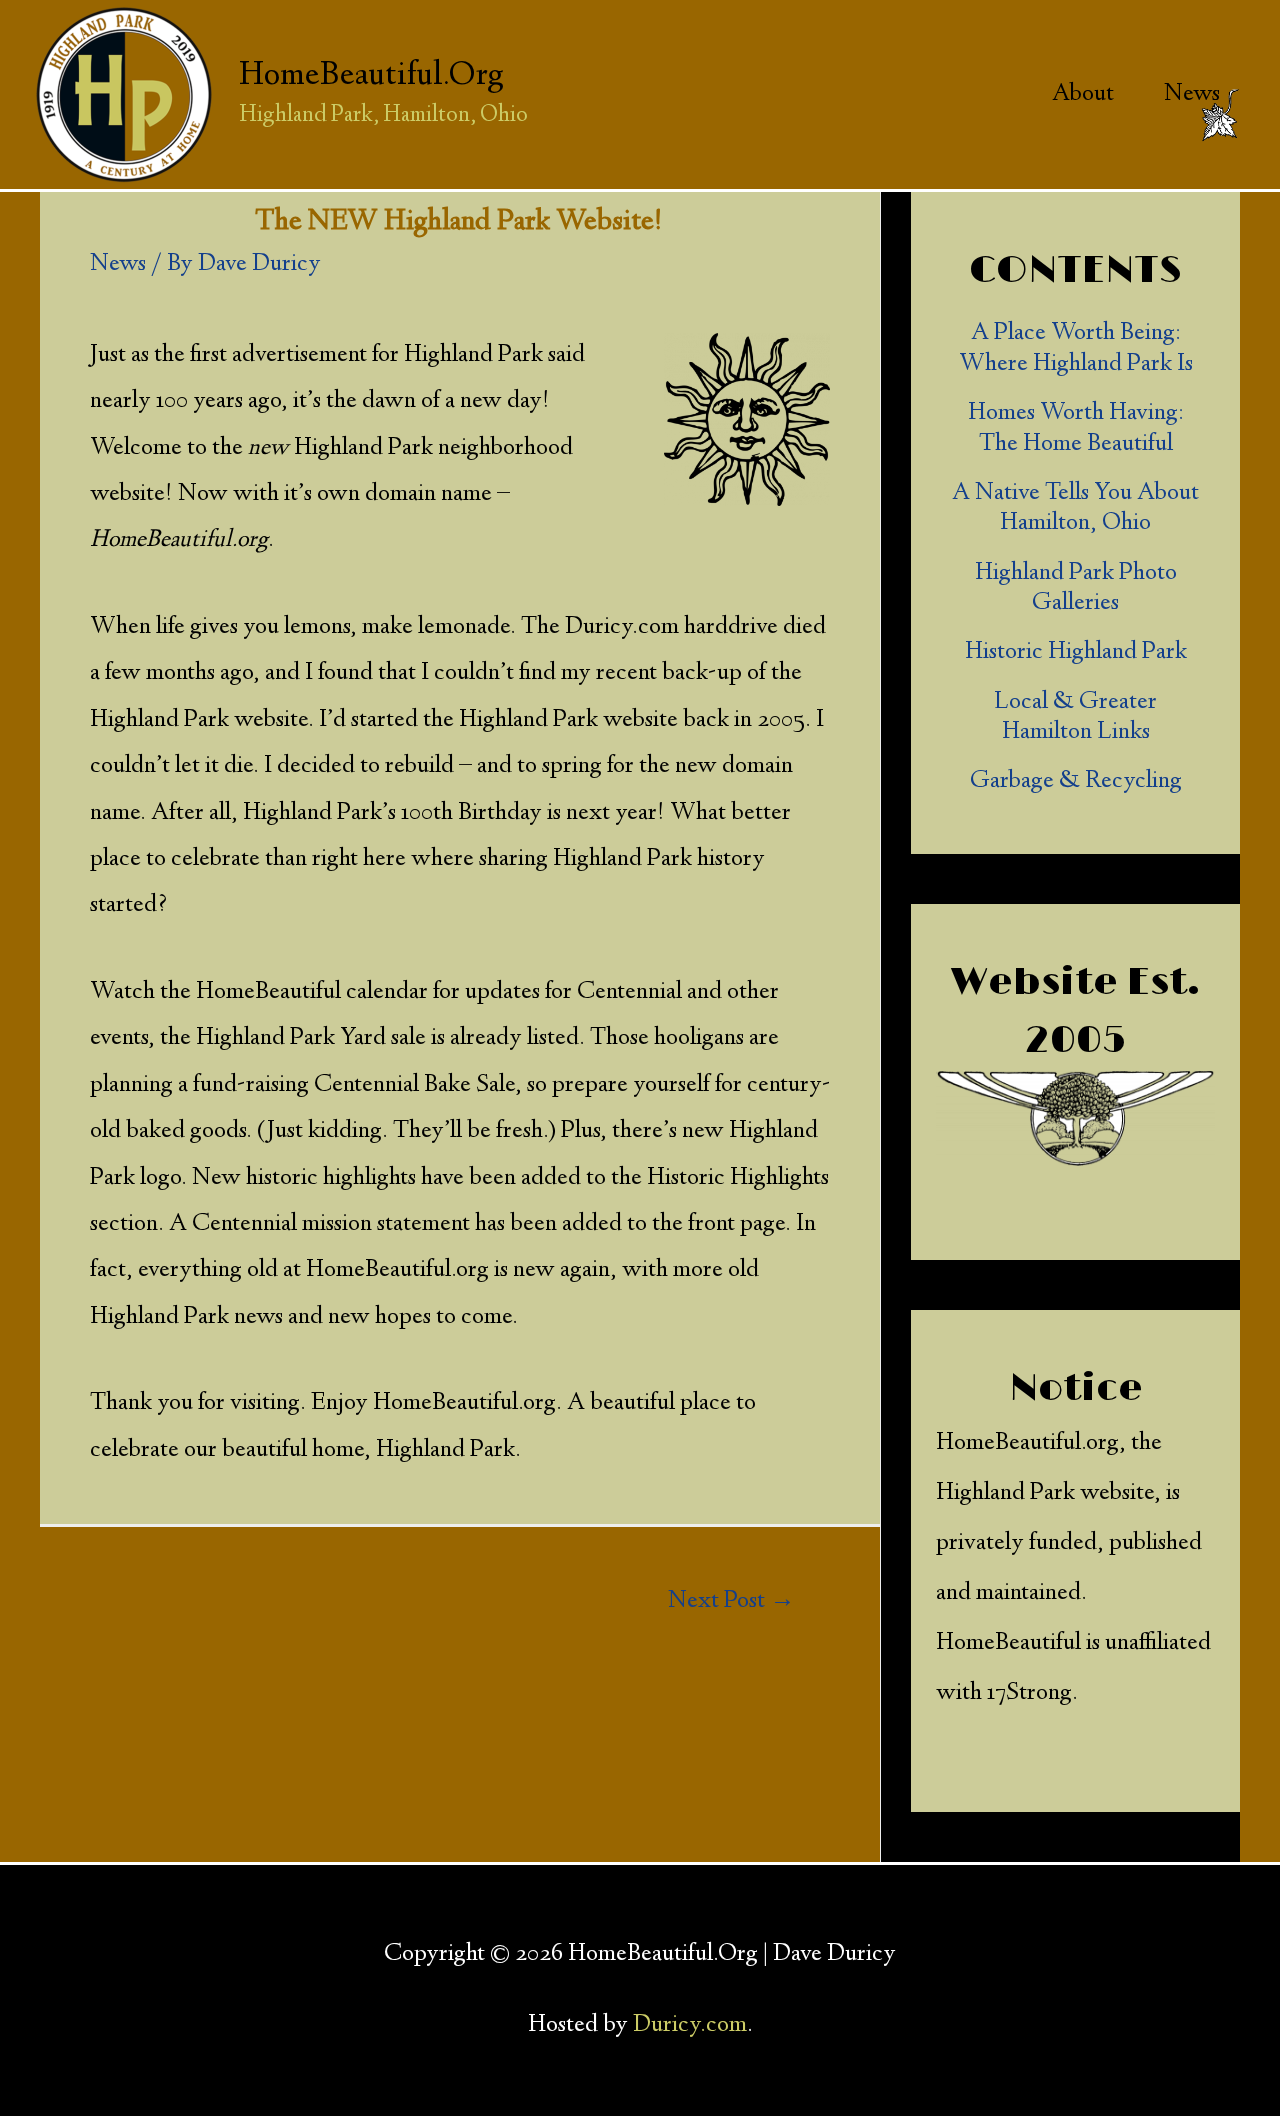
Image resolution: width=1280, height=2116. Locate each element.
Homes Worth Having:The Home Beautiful (1076, 429)
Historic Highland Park (1076, 653)
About (1083, 95)
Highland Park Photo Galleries (1076, 589)
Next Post (731, 1602)
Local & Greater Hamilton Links (1075, 718)
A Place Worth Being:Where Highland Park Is (1076, 349)
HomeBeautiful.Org (371, 76)
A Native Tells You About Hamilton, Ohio (1075, 509)
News (1192, 95)
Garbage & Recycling (1076, 782)
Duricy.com (690, 2026)
